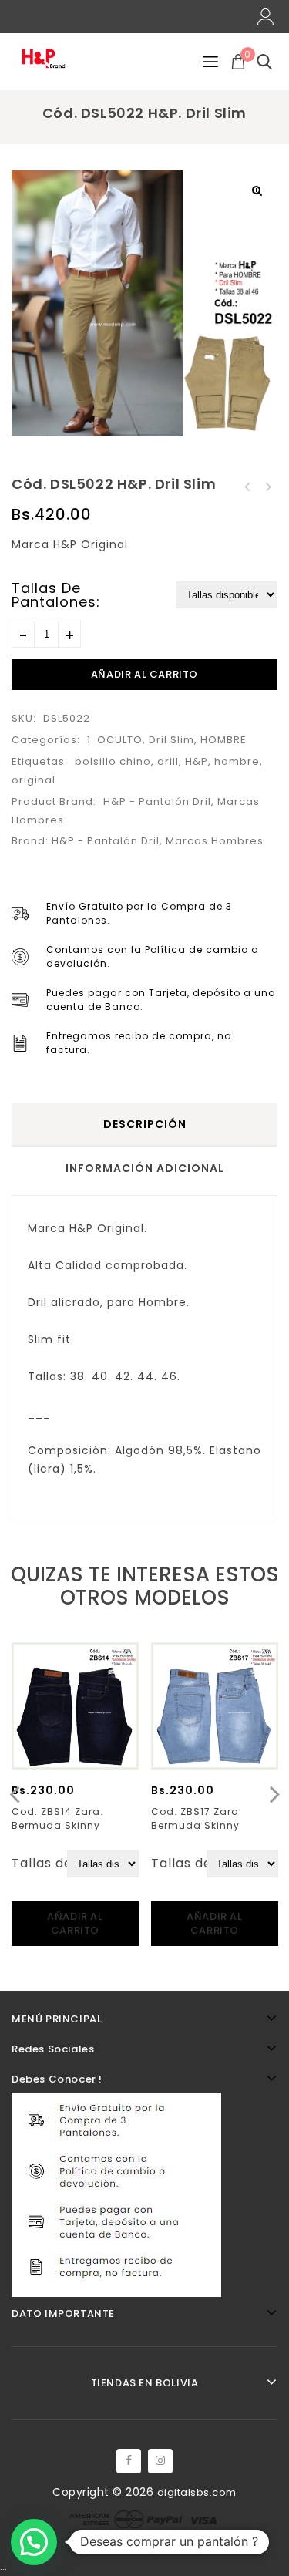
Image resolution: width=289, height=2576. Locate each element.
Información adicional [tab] (145, 1168)
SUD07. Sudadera (247, 487)
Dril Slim (171, 740)
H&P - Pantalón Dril (157, 801)
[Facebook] (129, 2461)
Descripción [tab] (145, 1124)
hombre (237, 761)
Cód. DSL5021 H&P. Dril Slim (267, 487)
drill (168, 761)
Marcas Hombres (215, 841)
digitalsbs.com (197, 2492)
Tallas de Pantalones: (56, 595)
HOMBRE (223, 740)
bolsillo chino (113, 761)
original (34, 780)
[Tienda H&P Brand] (50, 58)
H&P (197, 761)
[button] (257, 190)
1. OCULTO (115, 740)
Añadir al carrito (144, 674)
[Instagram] (160, 2461)
